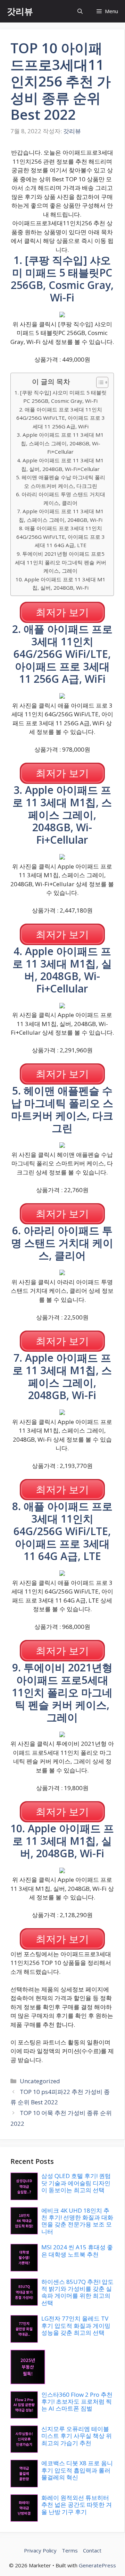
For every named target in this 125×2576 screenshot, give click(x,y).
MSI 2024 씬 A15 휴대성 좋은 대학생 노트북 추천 (77, 2251)
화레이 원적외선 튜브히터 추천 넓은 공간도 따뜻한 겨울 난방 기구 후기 (77, 2505)
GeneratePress (97, 2565)
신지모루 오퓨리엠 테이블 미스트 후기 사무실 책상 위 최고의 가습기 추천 (77, 2436)
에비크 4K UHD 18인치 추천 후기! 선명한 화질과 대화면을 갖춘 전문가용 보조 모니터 (77, 2221)
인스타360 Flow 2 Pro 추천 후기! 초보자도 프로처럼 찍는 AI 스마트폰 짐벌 (77, 2402)
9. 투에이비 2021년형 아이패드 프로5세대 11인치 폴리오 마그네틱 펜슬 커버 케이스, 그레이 (61, 562)
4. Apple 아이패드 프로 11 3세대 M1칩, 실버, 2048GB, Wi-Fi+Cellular (60, 465)
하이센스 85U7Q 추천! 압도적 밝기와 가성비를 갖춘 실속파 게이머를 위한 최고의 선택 (77, 2292)
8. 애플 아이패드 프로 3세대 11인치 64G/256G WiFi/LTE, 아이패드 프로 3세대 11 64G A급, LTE (61, 537)
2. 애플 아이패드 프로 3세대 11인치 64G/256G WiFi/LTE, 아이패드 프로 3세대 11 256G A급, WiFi (61, 418)
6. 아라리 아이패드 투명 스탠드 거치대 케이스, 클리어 (61, 498)
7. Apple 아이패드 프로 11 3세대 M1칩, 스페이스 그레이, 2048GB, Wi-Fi (60, 515)
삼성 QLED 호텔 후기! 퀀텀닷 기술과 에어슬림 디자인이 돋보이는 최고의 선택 (76, 2183)
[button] (80, 11)
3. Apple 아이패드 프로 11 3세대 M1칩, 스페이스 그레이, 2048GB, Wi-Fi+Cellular (60, 443)
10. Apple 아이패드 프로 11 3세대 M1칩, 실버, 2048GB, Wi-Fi (61, 584)
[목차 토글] (99, 382)
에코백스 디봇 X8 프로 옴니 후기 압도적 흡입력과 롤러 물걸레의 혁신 (77, 2470)
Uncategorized (40, 2081)
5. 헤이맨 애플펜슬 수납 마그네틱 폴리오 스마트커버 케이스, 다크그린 (61, 482)
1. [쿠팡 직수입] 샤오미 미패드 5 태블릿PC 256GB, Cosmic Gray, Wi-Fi (61, 397)
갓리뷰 (20, 11)
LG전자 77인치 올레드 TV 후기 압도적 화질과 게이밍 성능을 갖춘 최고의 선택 (76, 2325)
